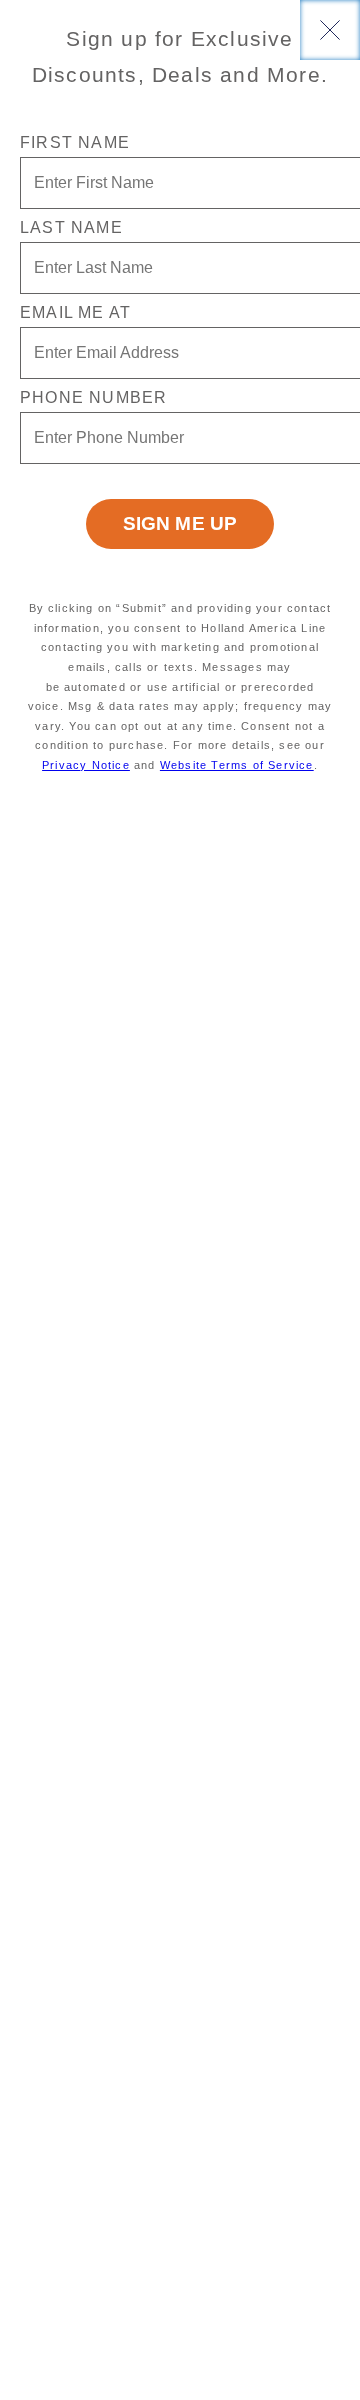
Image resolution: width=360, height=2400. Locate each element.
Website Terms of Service (237, 765)
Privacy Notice (86, 765)
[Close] (330, 30)
